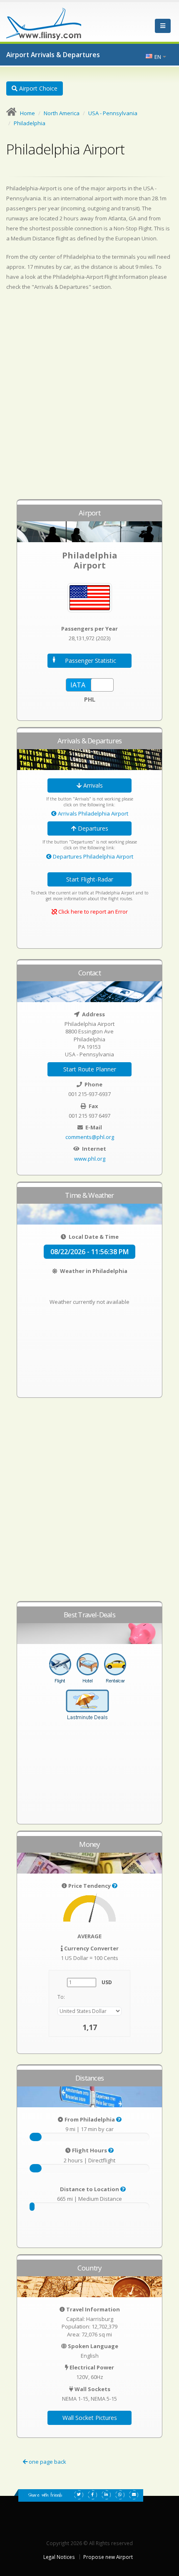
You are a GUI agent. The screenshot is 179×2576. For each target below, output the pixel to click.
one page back (47, 2462)
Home (27, 113)
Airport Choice (37, 88)
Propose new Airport (108, 2557)
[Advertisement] (89, 399)
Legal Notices (59, 2557)
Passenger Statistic (91, 660)
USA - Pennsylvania (113, 113)
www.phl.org (90, 1159)
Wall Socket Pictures (90, 2418)
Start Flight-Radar (90, 879)
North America (62, 113)
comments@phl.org (90, 1137)
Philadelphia (30, 123)
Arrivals (92, 785)
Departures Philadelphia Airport (92, 856)
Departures (92, 828)
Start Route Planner (90, 1069)
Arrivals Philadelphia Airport (92, 813)
